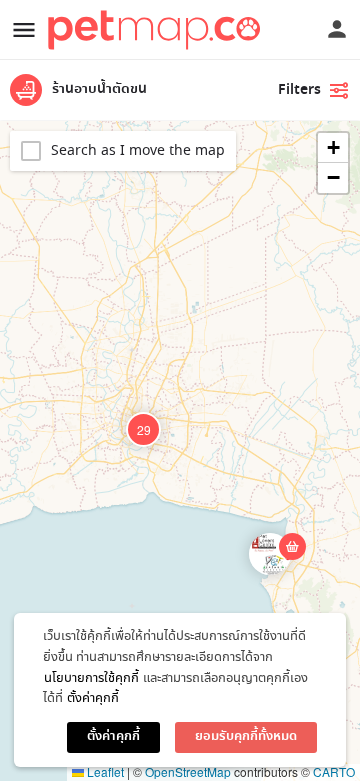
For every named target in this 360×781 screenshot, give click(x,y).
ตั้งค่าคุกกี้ (93, 698)
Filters (299, 90)
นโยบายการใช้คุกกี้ (91, 678)
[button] (286, 570)
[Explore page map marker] (270, 554)
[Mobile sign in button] (337, 29)
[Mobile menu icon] (24, 30)
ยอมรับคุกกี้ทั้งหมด (246, 736)
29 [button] (144, 429)
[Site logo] (157, 30)
